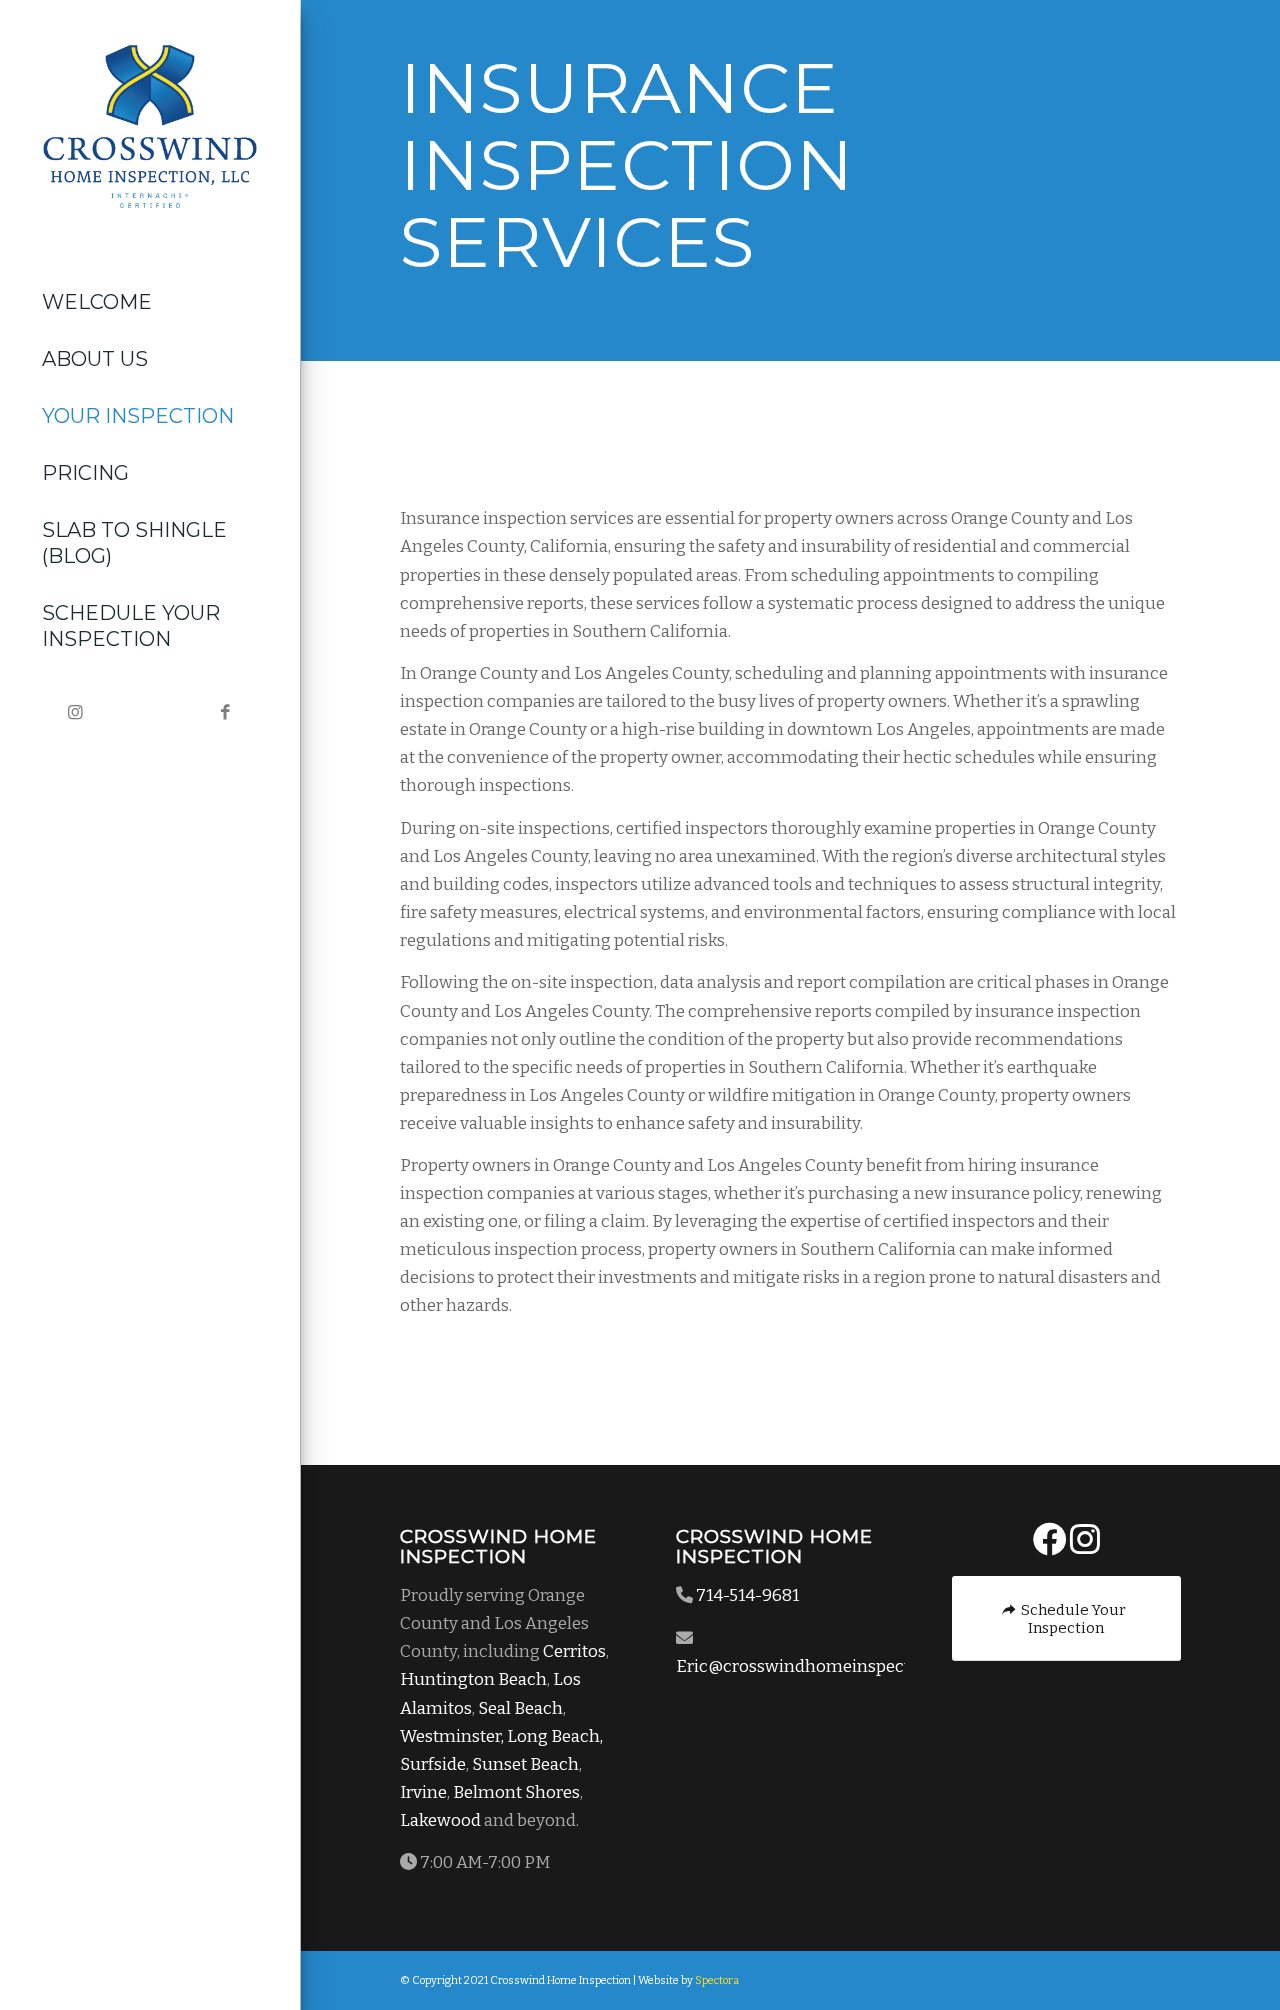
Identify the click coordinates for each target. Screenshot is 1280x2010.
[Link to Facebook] (225, 713)
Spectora (717, 1980)
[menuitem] (150, 302)
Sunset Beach (525, 1764)
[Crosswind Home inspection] (150, 126)
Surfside (433, 1764)
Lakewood (440, 1820)
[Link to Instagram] (75, 713)
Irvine (423, 1792)
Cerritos (574, 1651)
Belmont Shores (516, 1792)
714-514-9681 (747, 1595)
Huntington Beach (473, 1679)
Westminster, (452, 1736)
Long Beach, (555, 1736)
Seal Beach (520, 1708)
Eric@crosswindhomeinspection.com (825, 1666)
